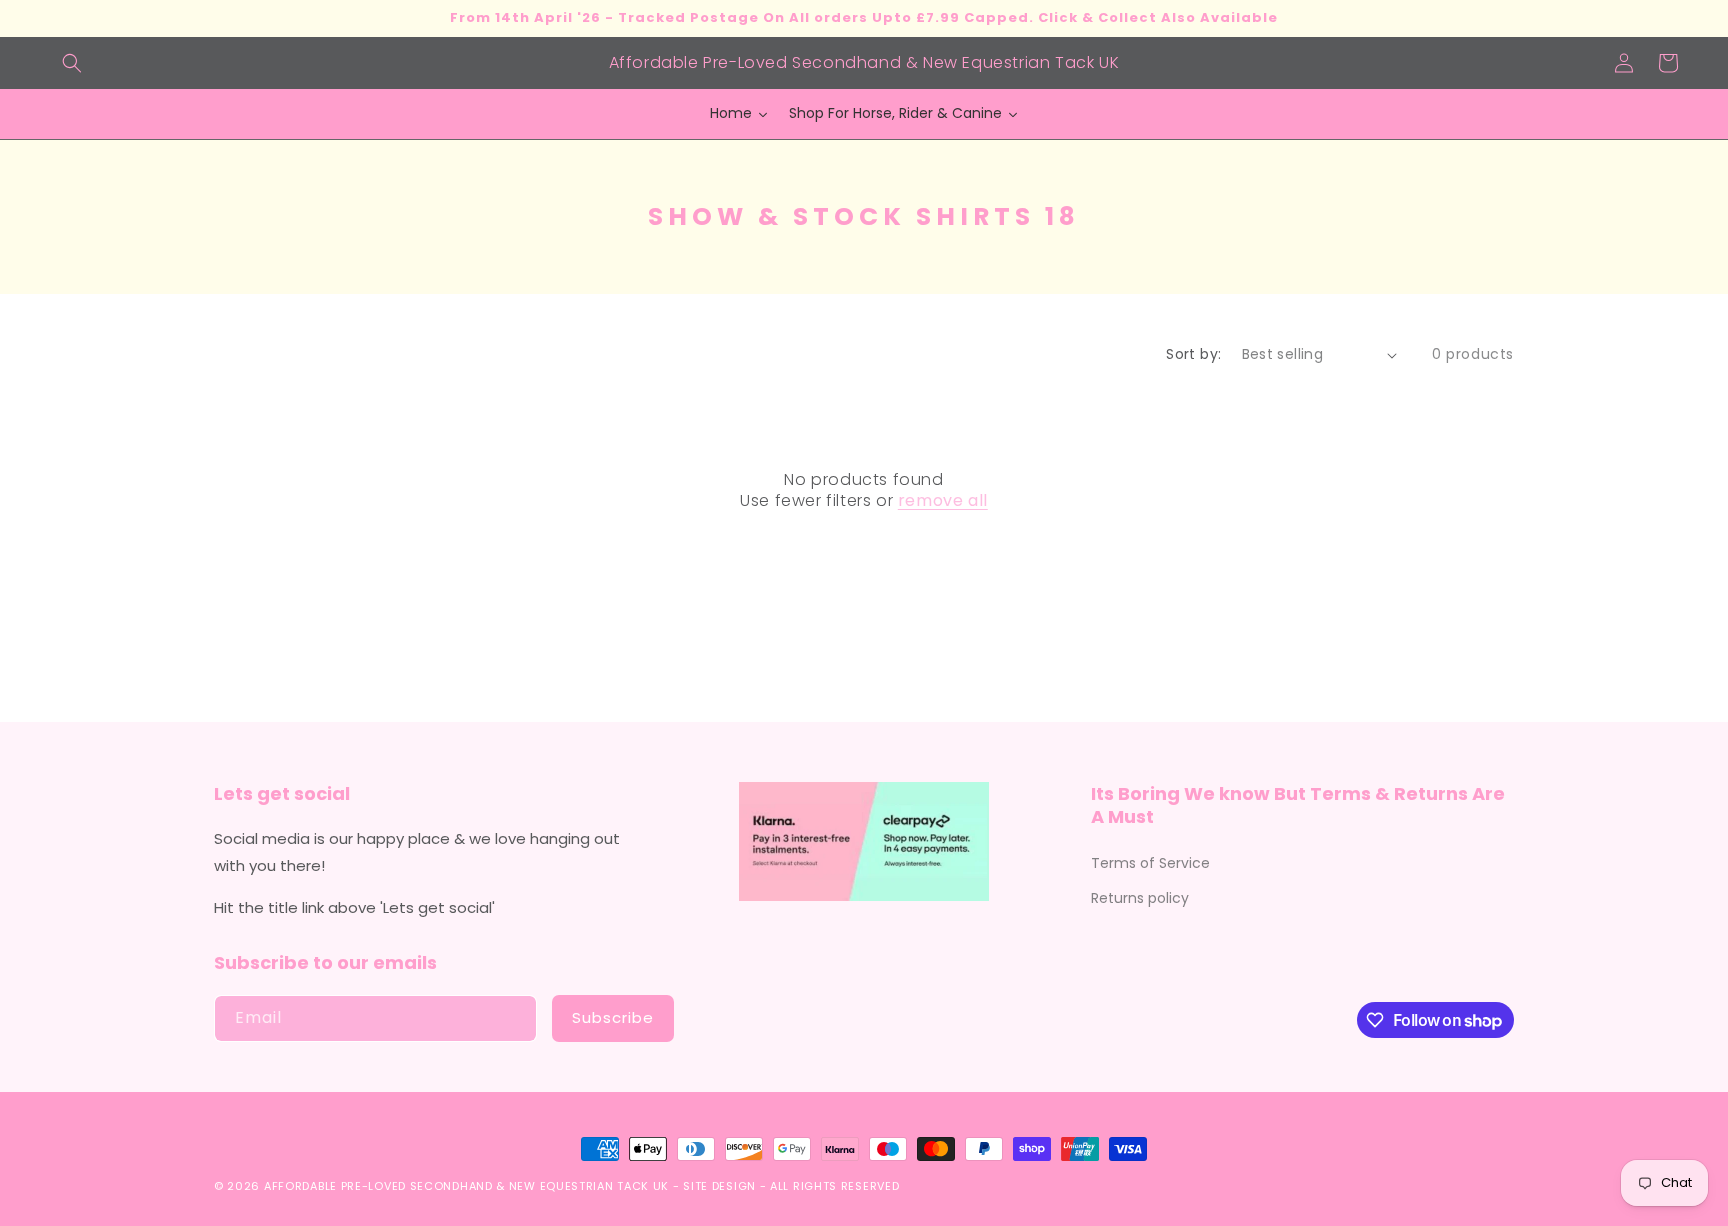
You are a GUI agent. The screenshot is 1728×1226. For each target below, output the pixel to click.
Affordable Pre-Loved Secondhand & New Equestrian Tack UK (466, 1186)
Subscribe (613, 1017)
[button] (72, 63)
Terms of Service (1150, 863)
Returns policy (1140, 898)
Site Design (719, 1186)
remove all (943, 501)
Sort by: (1193, 354)
